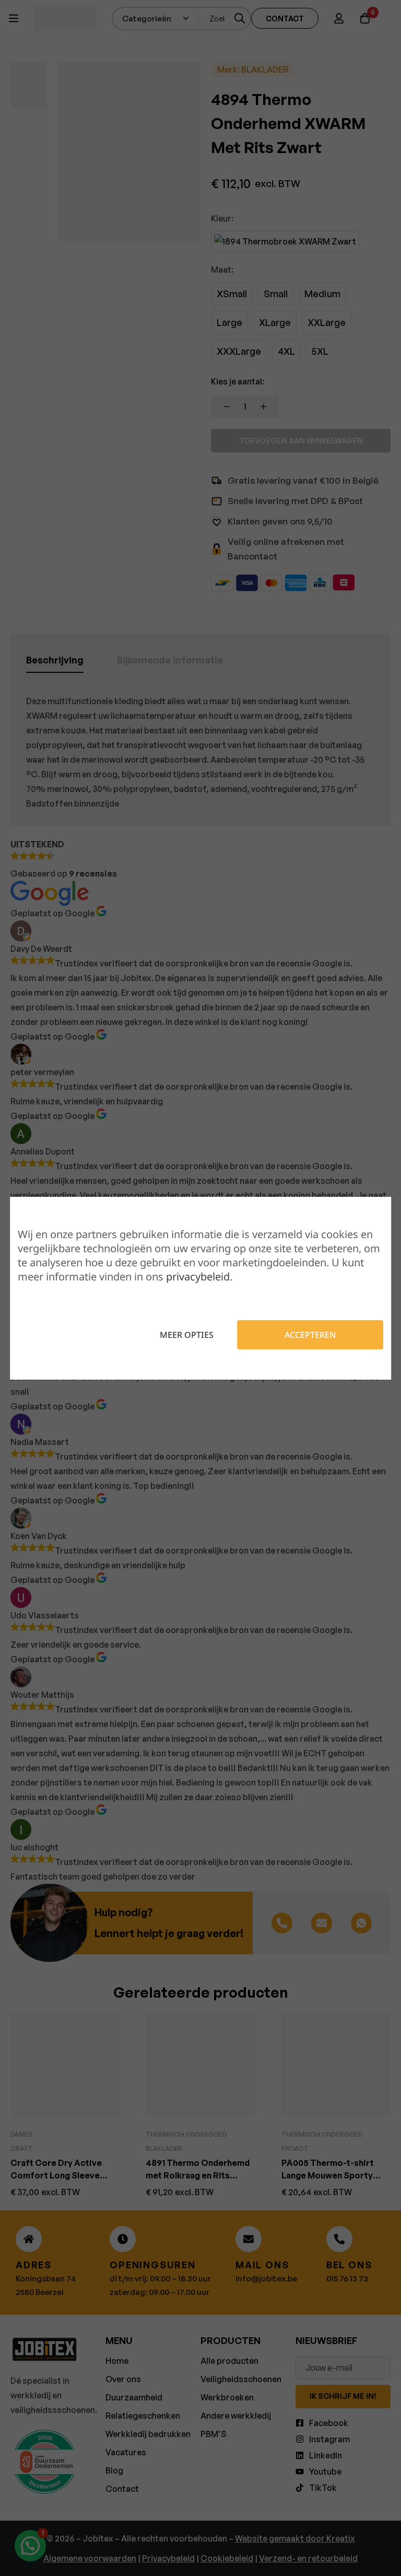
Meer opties (187, 1335)
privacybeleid (198, 1277)
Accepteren (310, 1335)
